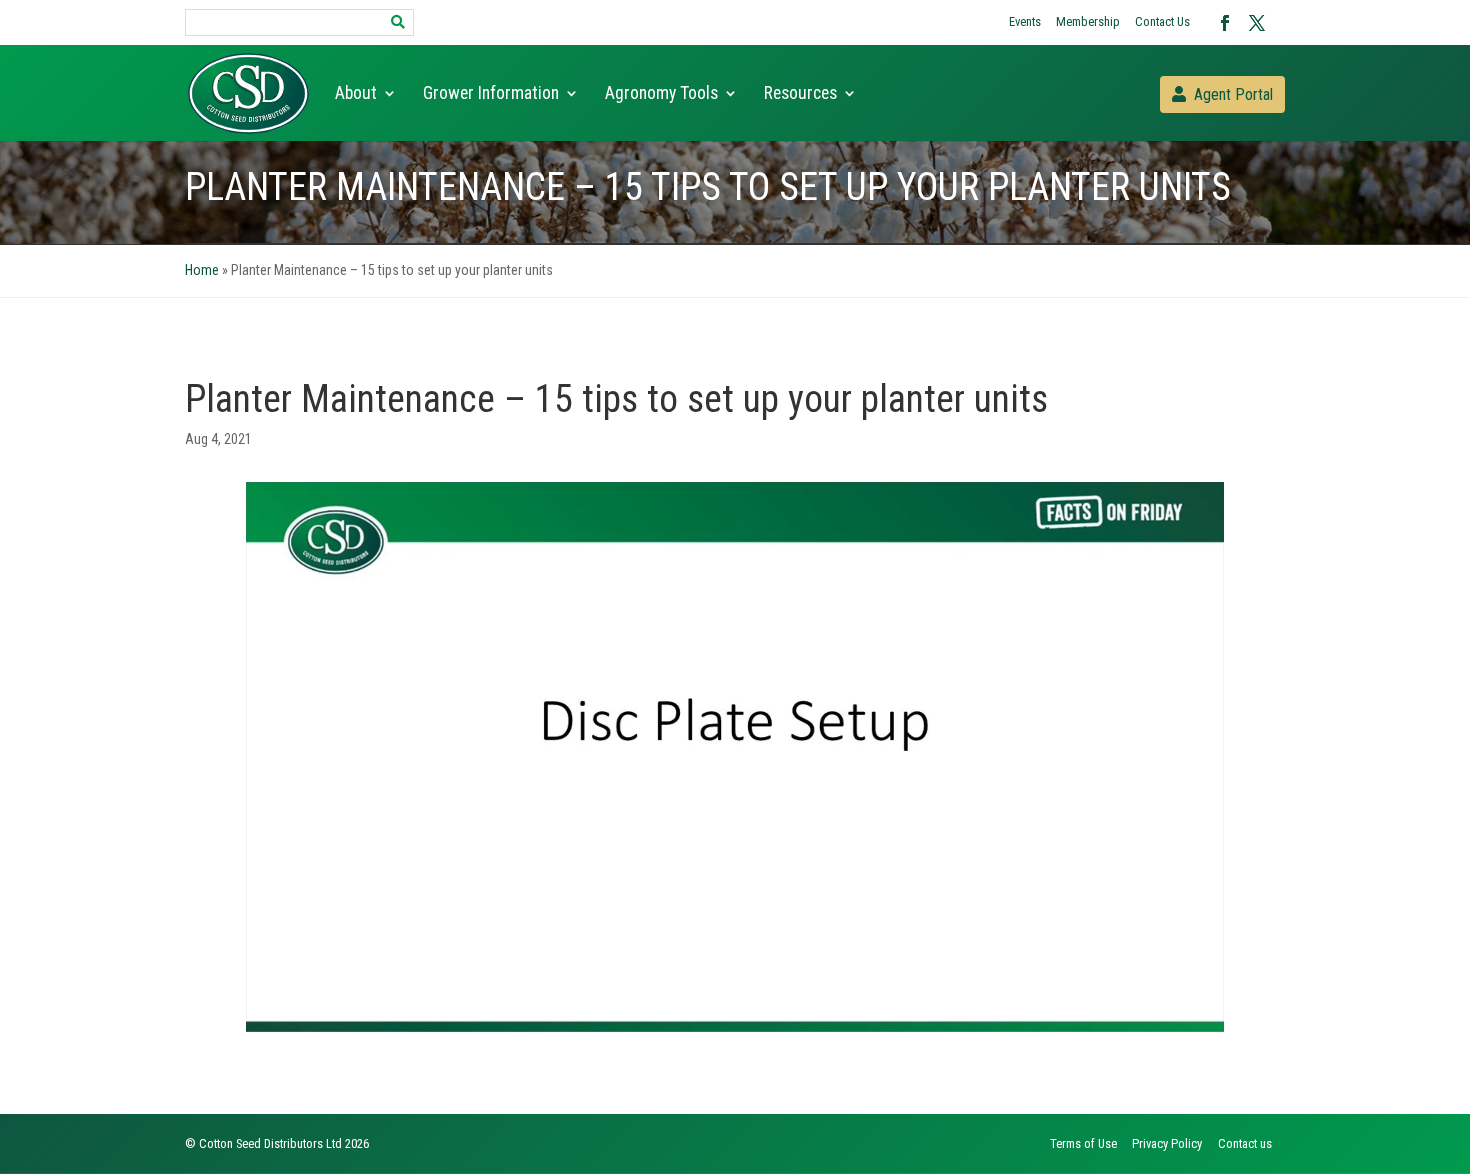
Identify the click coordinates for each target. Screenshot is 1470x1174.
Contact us (1245, 1143)
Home (202, 270)
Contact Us (1162, 21)
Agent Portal (1233, 94)
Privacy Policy (1167, 1143)
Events (1025, 21)
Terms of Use (1083, 1143)
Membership (1088, 21)
